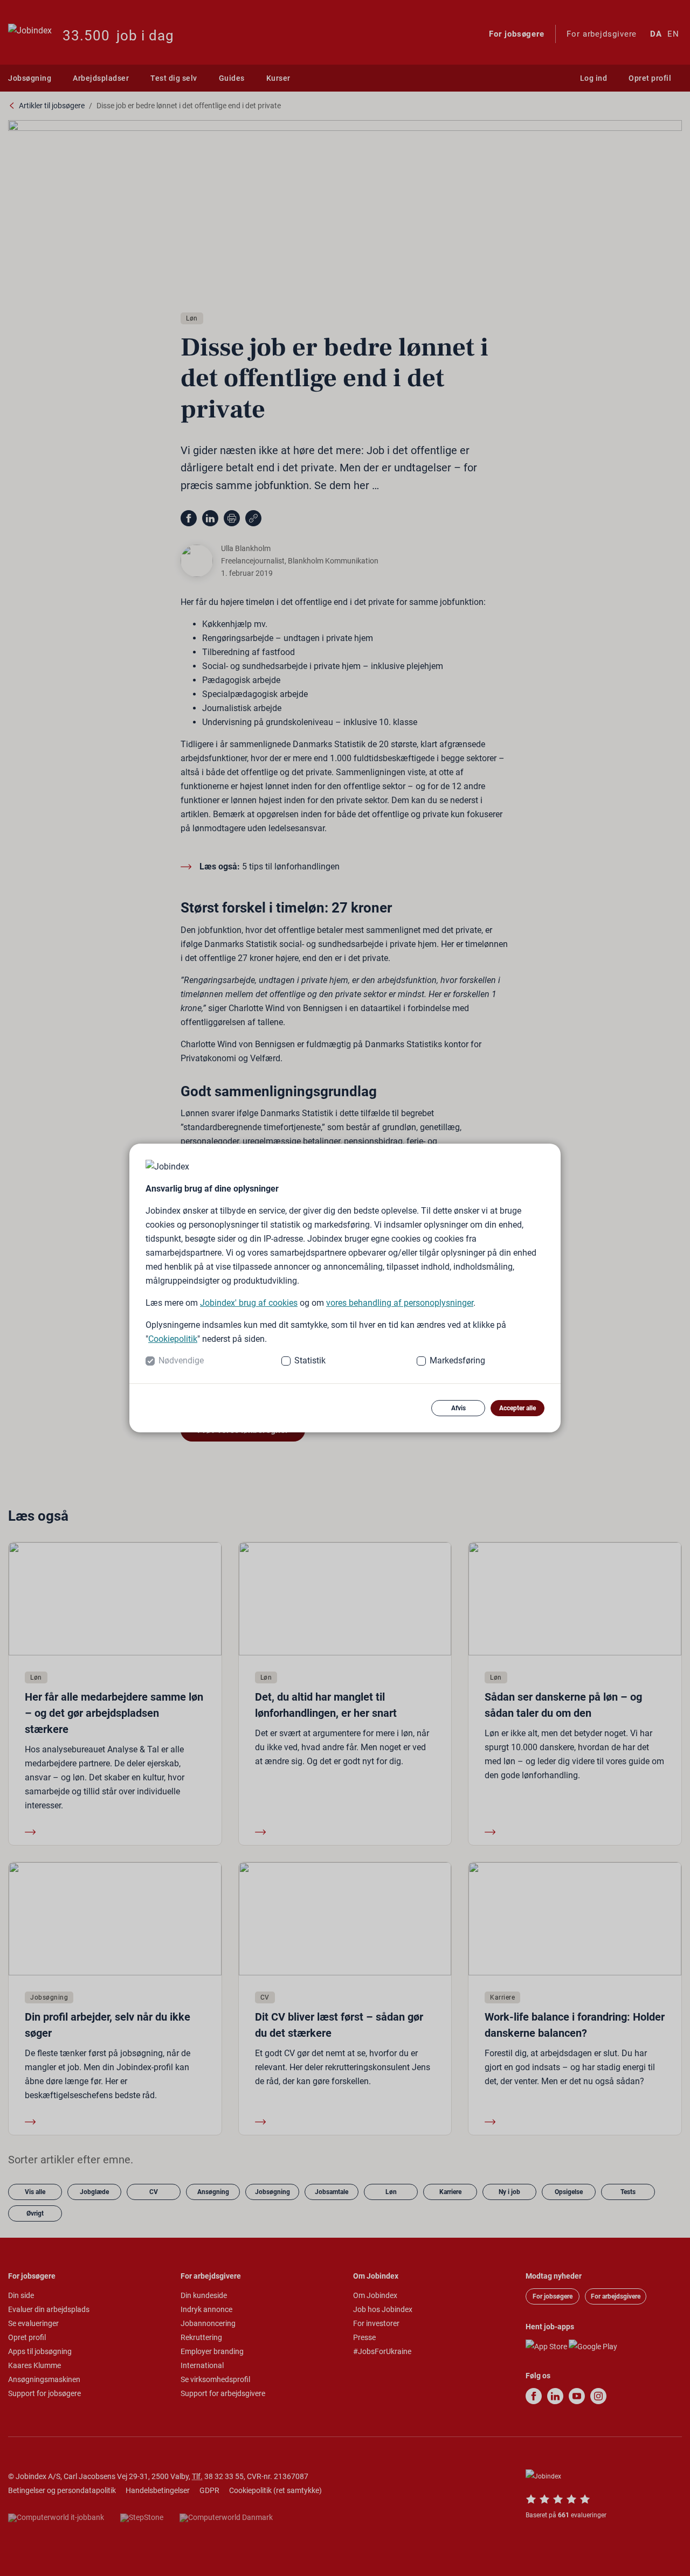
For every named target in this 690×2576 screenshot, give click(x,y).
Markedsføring (457, 1360)
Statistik (310, 1360)
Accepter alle (517, 1408)
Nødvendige (181, 1360)
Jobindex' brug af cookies (249, 1303)
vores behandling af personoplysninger (400, 1303)
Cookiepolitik (173, 1339)
